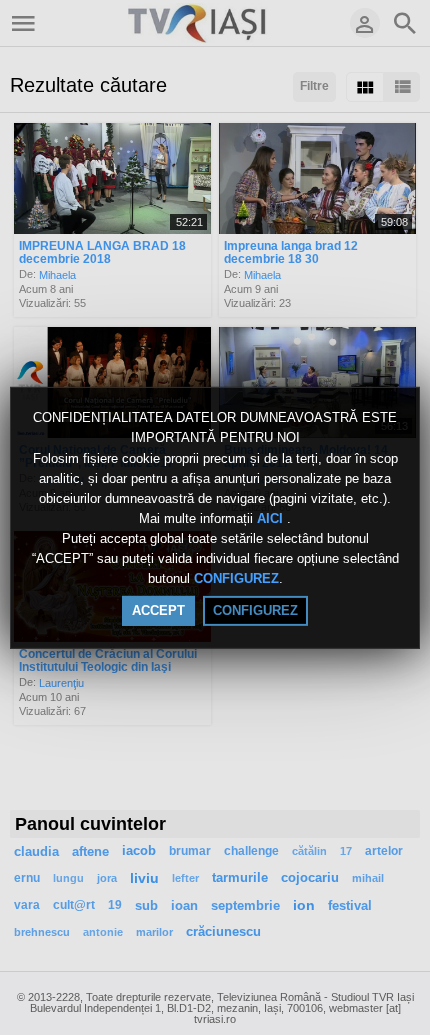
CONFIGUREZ (236, 579)
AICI (272, 518)
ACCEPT (158, 610)
